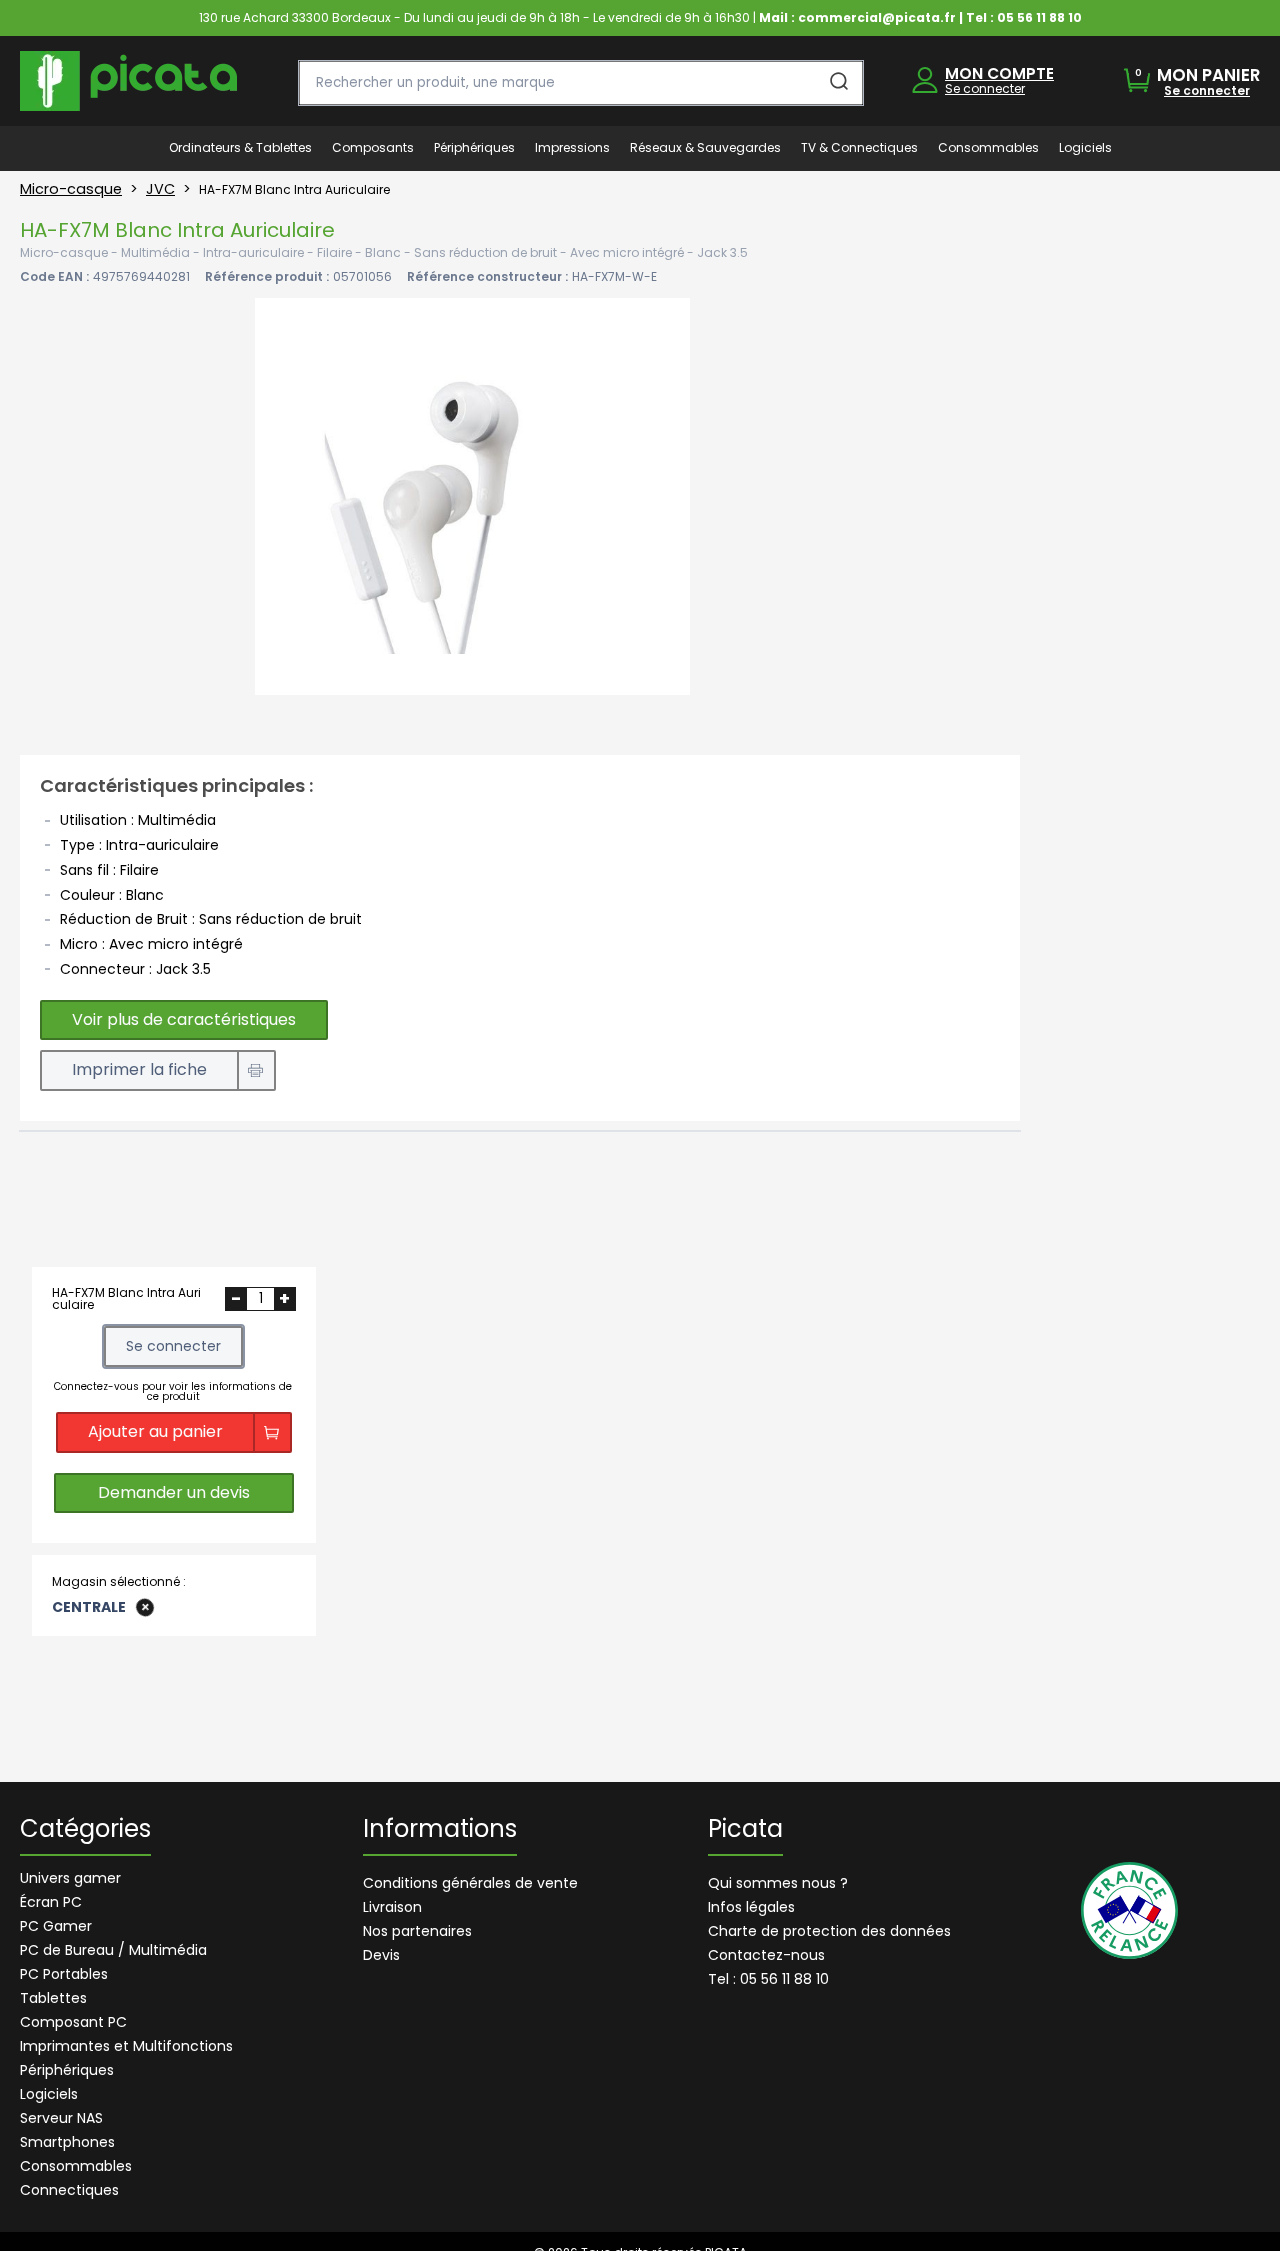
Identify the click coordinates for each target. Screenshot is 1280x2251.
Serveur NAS (61, 2118)
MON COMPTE (999, 73)
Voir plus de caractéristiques (184, 1019)
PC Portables (64, 1974)
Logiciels (49, 2094)
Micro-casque (71, 189)
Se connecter (985, 88)
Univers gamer (70, 1878)
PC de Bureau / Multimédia (113, 1950)
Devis (381, 1955)
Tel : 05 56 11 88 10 (768, 1979)
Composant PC (73, 2022)
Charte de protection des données (829, 1931)
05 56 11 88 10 (1039, 17)
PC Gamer (56, 1926)
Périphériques (67, 2070)
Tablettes (53, 1998)
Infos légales (751, 1907)
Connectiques (69, 2190)
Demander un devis (174, 1492)
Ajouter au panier (155, 1431)
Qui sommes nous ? (778, 1883)
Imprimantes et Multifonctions (126, 2046)
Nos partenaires (417, 1931)
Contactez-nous (766, 1955)
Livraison (392, 1907)
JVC (160, 189)
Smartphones (67, 2142)
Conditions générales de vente (470, 1883)
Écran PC (51, 1902)
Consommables (76, 2166)
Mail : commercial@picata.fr (857, 17)
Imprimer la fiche (139, 1069)
